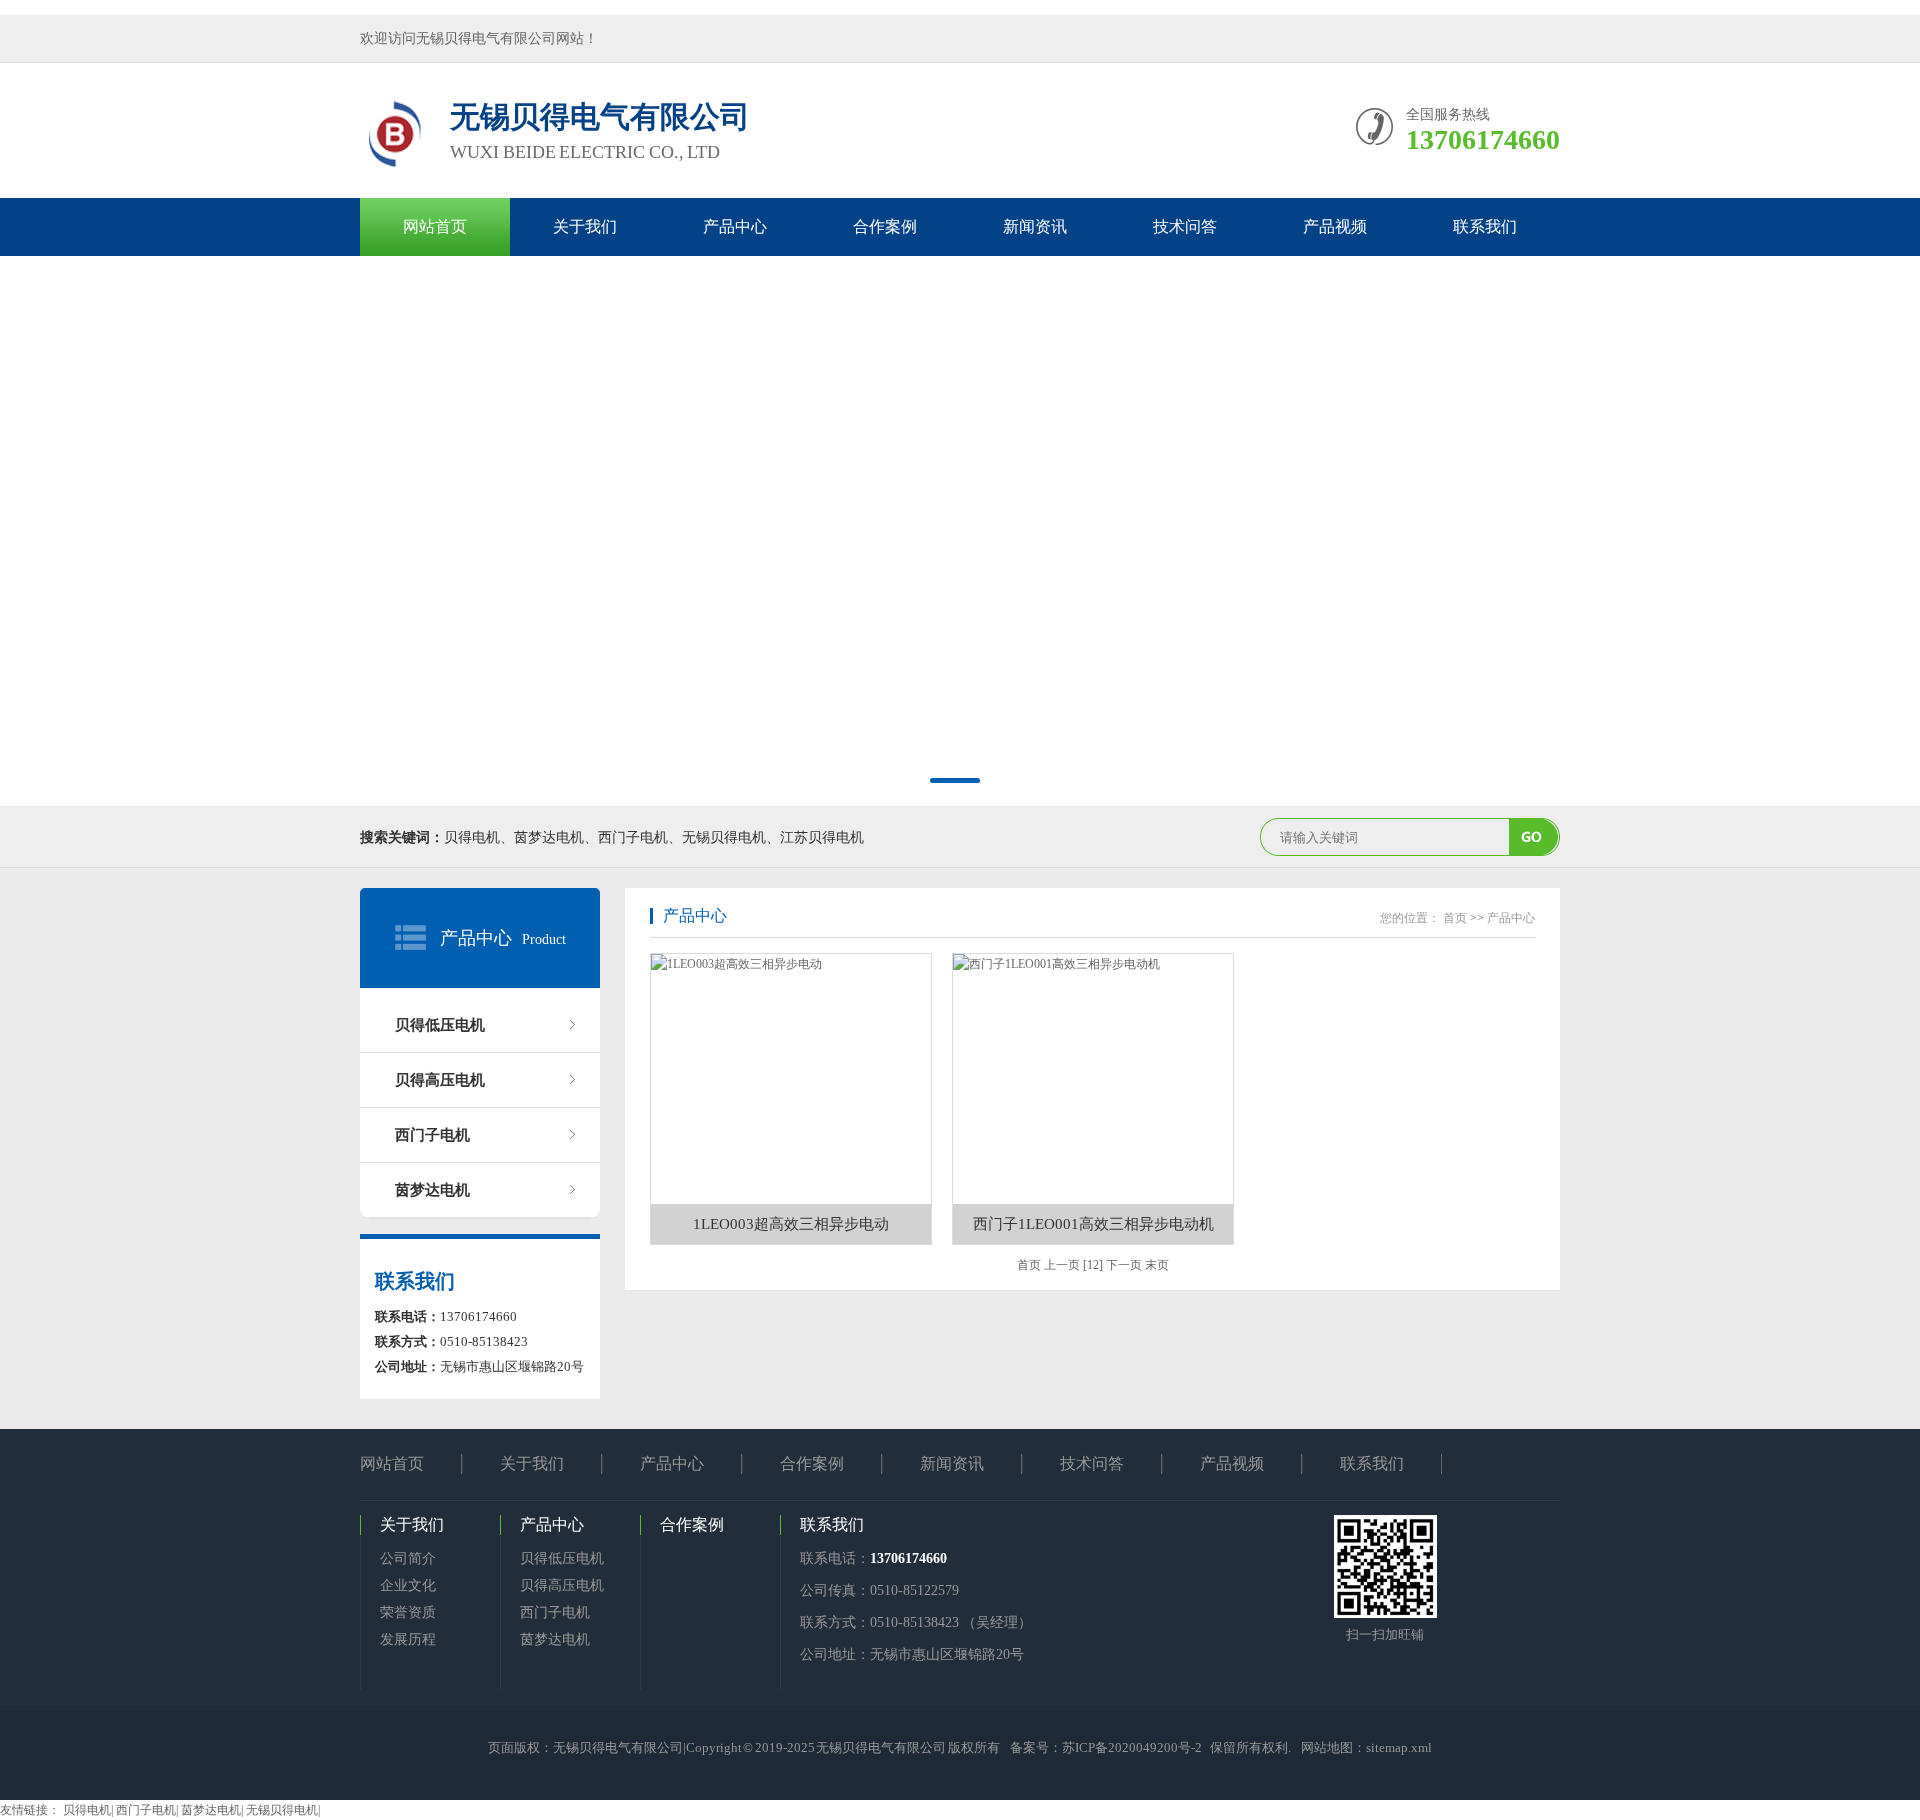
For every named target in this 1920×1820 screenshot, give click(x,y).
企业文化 (408, 1585)
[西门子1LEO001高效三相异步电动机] (1093, 1079)
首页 (1455, 918)
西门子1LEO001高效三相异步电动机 (1093, 1224)
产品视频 (1335, 226)
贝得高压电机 (440, 1080)
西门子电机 (432, 1135)
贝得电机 (87, 1810)
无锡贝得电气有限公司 (618, 1747)
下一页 (1124, 1265)
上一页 (1062, 1265)
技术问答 (1185, 226)
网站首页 (435, 226)
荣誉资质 (408, 1612)
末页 (1157, 1265)
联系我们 (1485, 226)
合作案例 (885, 226)
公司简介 (408, 1558)
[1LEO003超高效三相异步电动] (791, 1079)
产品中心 (735, 226)
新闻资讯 (1035, 226)
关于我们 (585, 226)
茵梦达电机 (432, 1190)
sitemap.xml (1399, 1747)
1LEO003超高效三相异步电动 (791, 1224)
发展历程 (408, 1639)
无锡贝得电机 (282, 1810)
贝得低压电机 (440, 1025)
